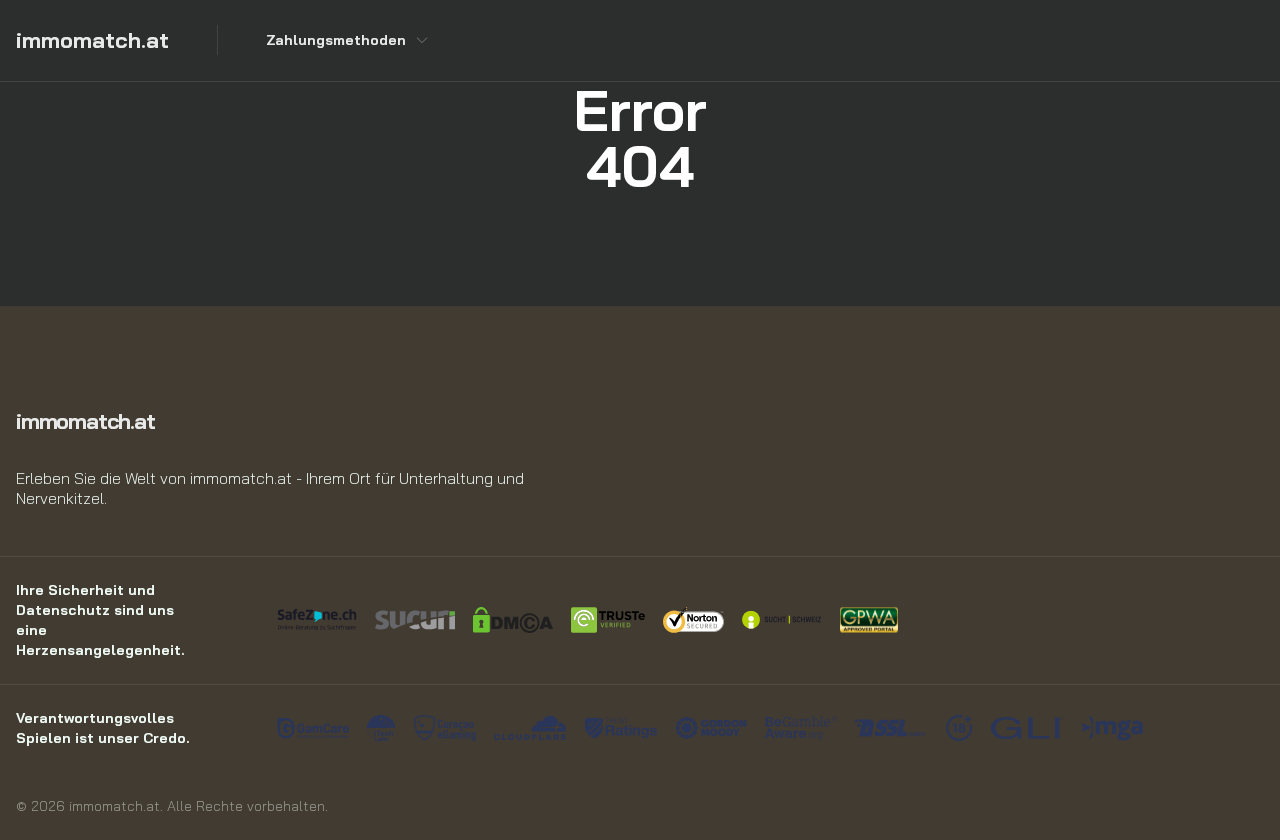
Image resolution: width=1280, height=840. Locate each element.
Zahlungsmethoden (336, 40)
